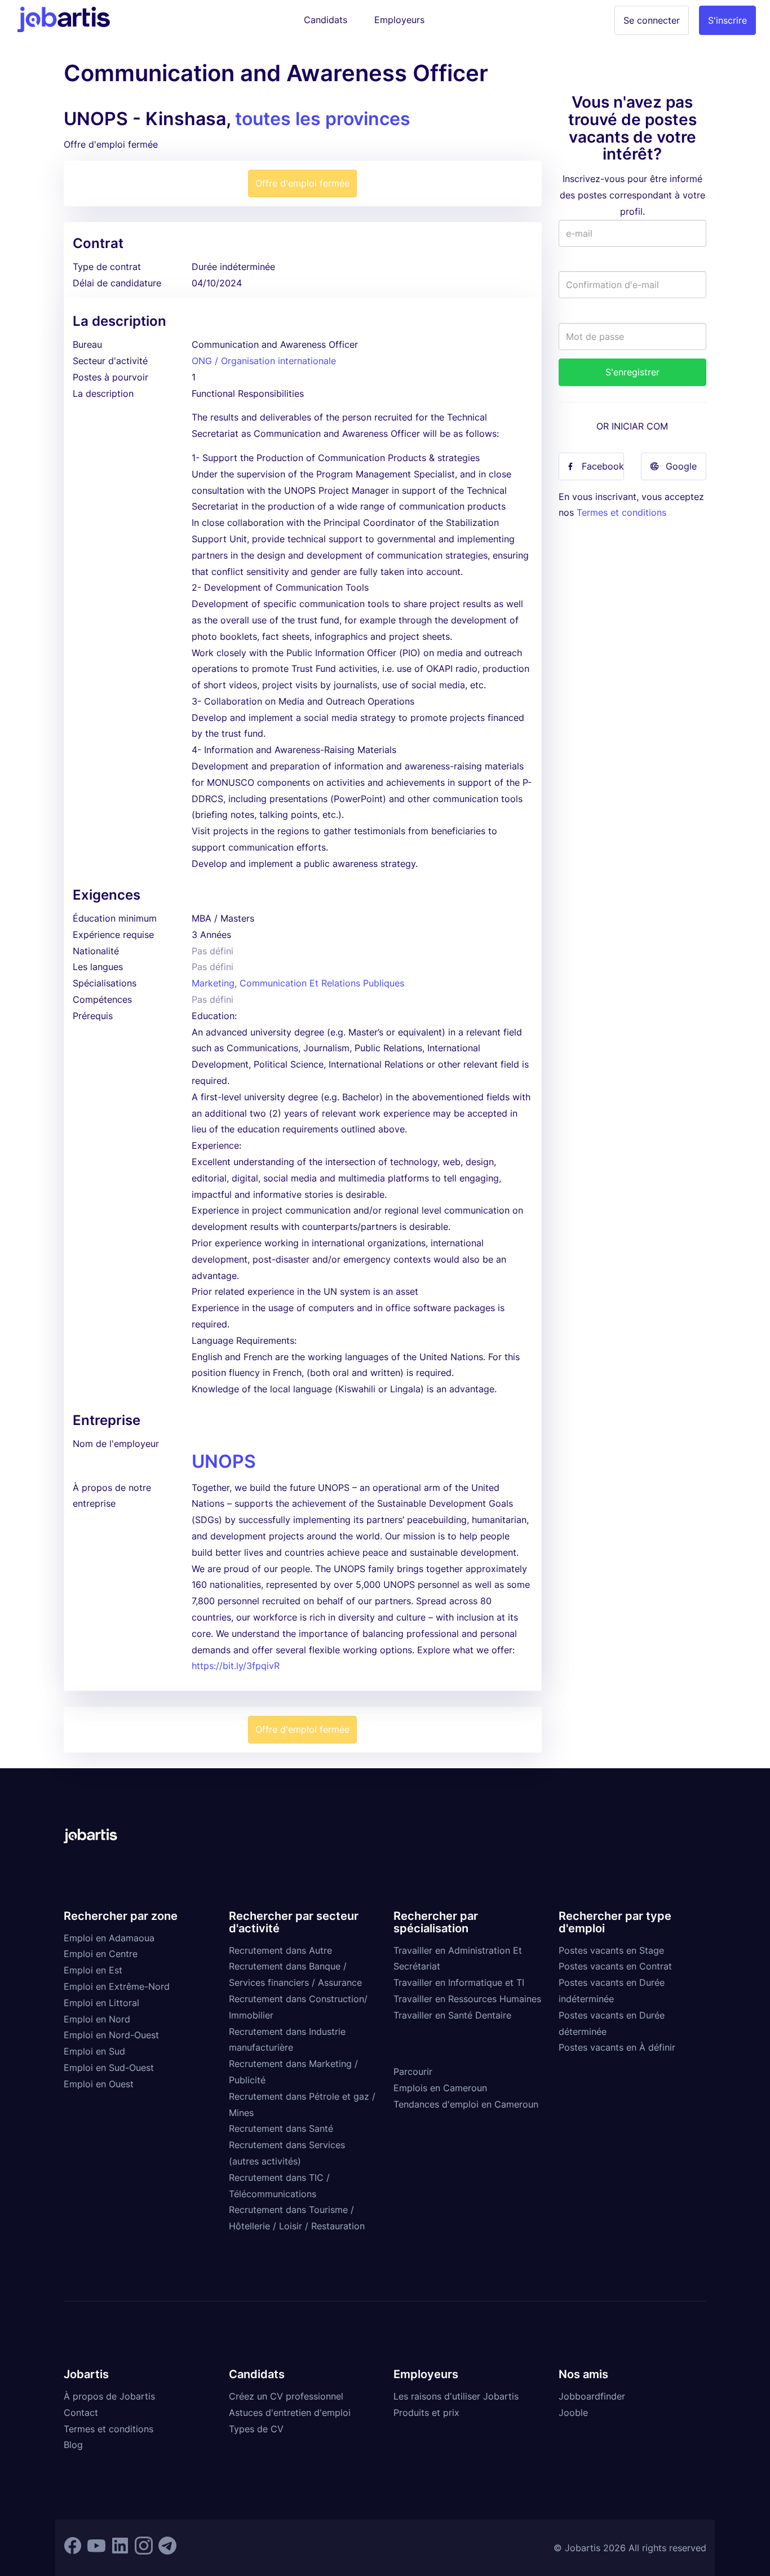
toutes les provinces (323, 119)
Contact (81, 2413)
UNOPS (224, 1461)
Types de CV (256, 2429)
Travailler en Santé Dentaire (452, 2015)
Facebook (603, 466)
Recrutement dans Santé (281, 2128)
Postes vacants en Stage (611, 1950)
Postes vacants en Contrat (615, 1966)
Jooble (573, 2413)
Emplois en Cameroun (440, 2088)
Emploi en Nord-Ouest (111, 2035)
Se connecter (652, 20)
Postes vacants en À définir (617, 2047)
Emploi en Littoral (101, 2003)
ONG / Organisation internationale (264, 361)
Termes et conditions (621, 512)
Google (681, 466)
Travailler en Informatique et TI (459, 1982)
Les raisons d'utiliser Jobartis (456, 2396)
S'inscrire (727, 20)
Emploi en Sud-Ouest (109, 2068)
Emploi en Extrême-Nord (117, 1986)
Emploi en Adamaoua (109, 1938)
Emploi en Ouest (99, 2084)
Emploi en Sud (94, 2051)
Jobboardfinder (592, 2396)
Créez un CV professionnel (286, 2396)
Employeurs (399, 20)
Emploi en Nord (97, 2019)
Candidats (326, 20)
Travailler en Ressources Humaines (467, 1999)
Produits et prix (426, 2413)
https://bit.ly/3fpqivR (236, 1666)
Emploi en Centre (101, 1954)
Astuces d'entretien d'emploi (290, 2413)
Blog (73, 2445)
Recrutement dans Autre (280, 1950)
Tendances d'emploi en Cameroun (466, 2104)
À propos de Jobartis (109, 2396)
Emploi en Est (93, 1970)
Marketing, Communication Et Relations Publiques (298, 983)
